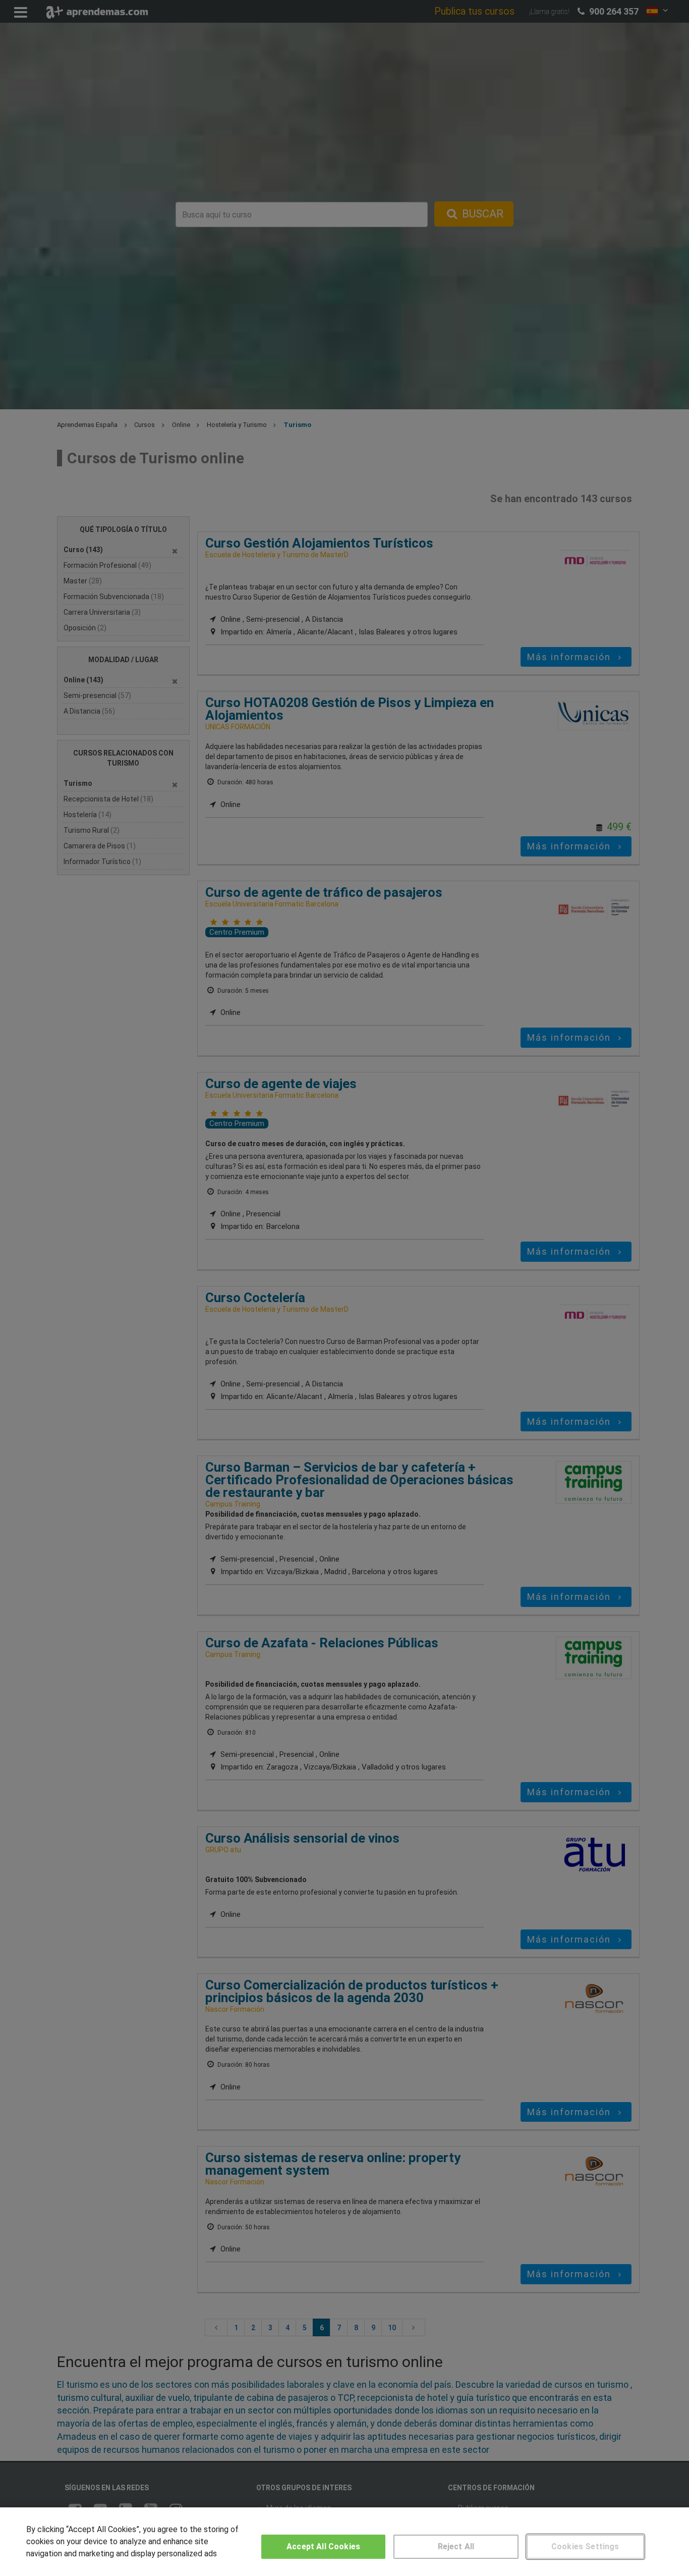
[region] (344, 2542)
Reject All (456, 2546)
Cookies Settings (585, 2546)
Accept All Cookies (323, 2546)
